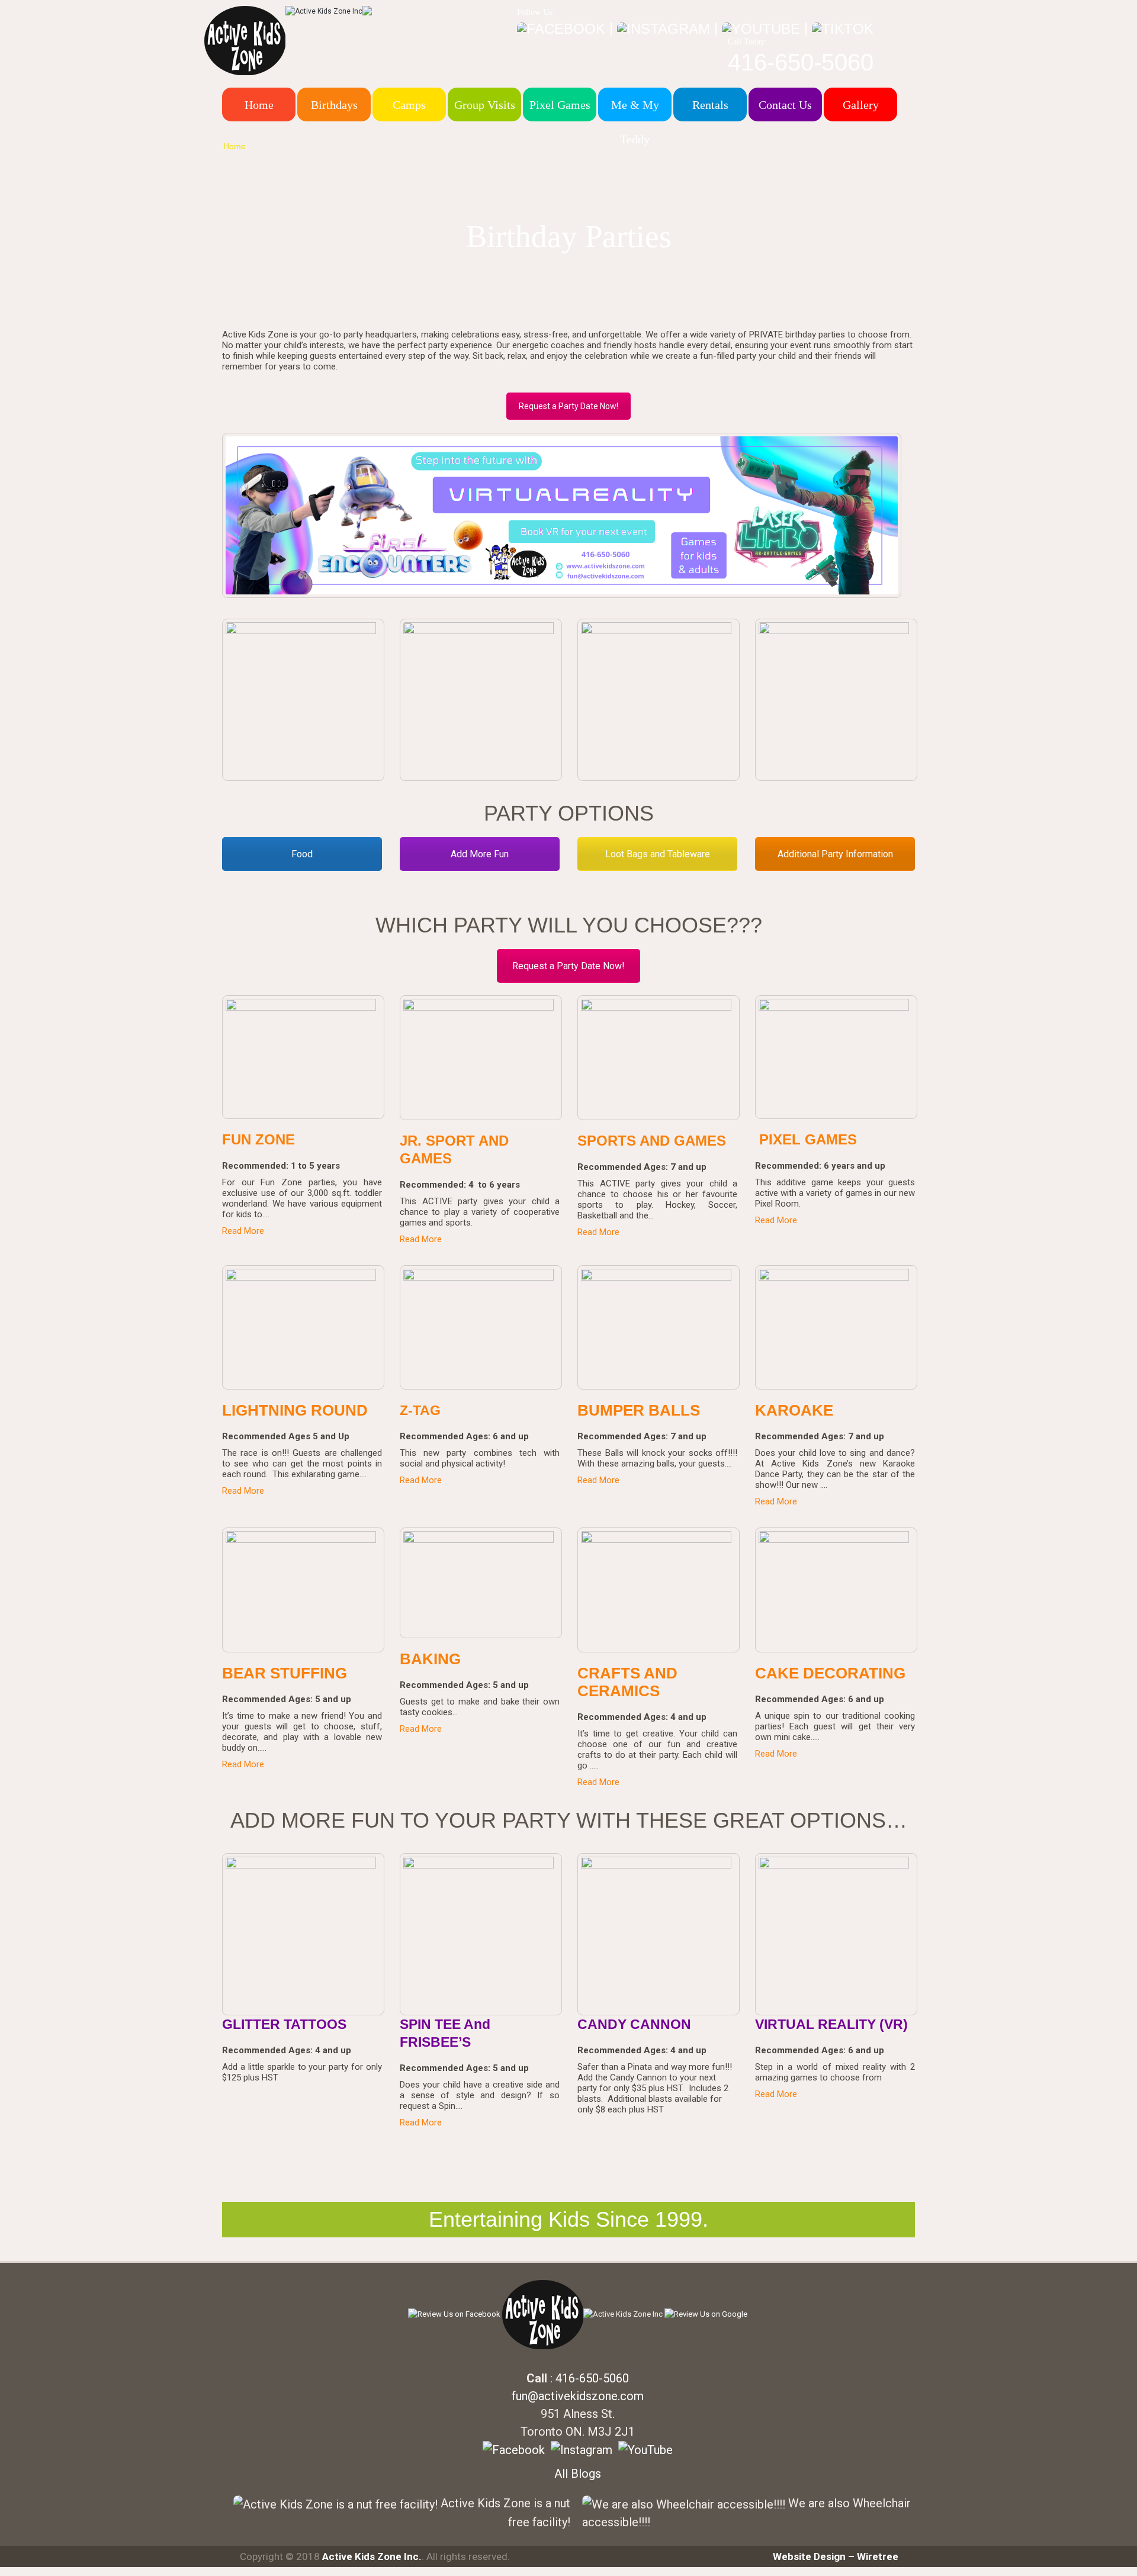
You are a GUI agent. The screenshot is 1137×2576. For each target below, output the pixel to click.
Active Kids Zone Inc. (372, 2556)
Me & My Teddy (635, 122)
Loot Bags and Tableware (658, 854)
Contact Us (785, 105)
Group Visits (485, 105)
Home (259, 105)
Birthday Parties (295, 146)
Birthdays (334, 105)
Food (302, 854)
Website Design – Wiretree (836, 2556)
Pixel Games (560, 105)
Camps (409, 105)
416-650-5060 (801, 62)
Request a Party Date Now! (568, 406)
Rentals (710, 105)
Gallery (861, 105)
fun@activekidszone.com (578, 2396)
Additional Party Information (835, 854)
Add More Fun (480, 854)
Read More (243, 1231)
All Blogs (578, 2474)
